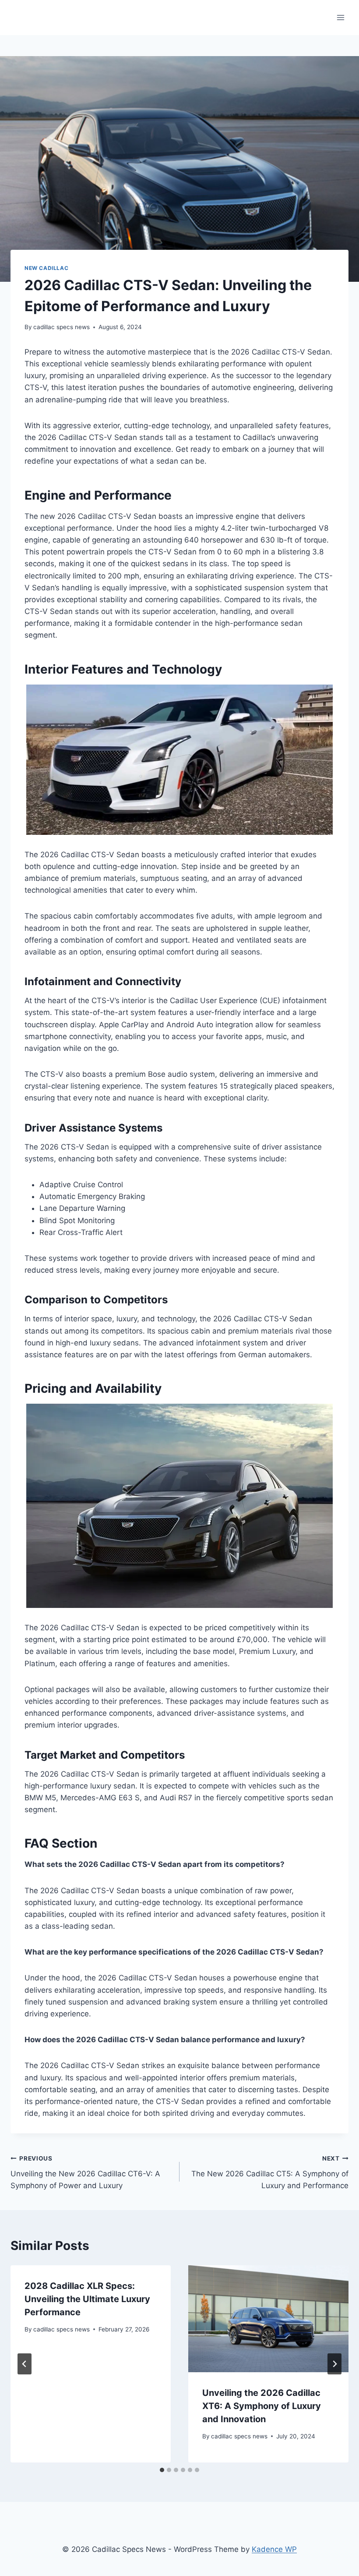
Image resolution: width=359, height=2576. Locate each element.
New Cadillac (46, 268)
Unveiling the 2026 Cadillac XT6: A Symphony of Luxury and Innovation (262, 2406)
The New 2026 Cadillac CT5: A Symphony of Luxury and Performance (270, 2172)
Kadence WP (274, 2549)
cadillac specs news (62, 327)
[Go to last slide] (25, 2364)
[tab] (162, 2470)
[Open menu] (340, 17)
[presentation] (268, 2319)
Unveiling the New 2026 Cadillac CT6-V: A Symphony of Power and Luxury (85, 2172)
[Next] (334, 2364)
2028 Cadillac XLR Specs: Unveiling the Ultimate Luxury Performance (87, 2299)
